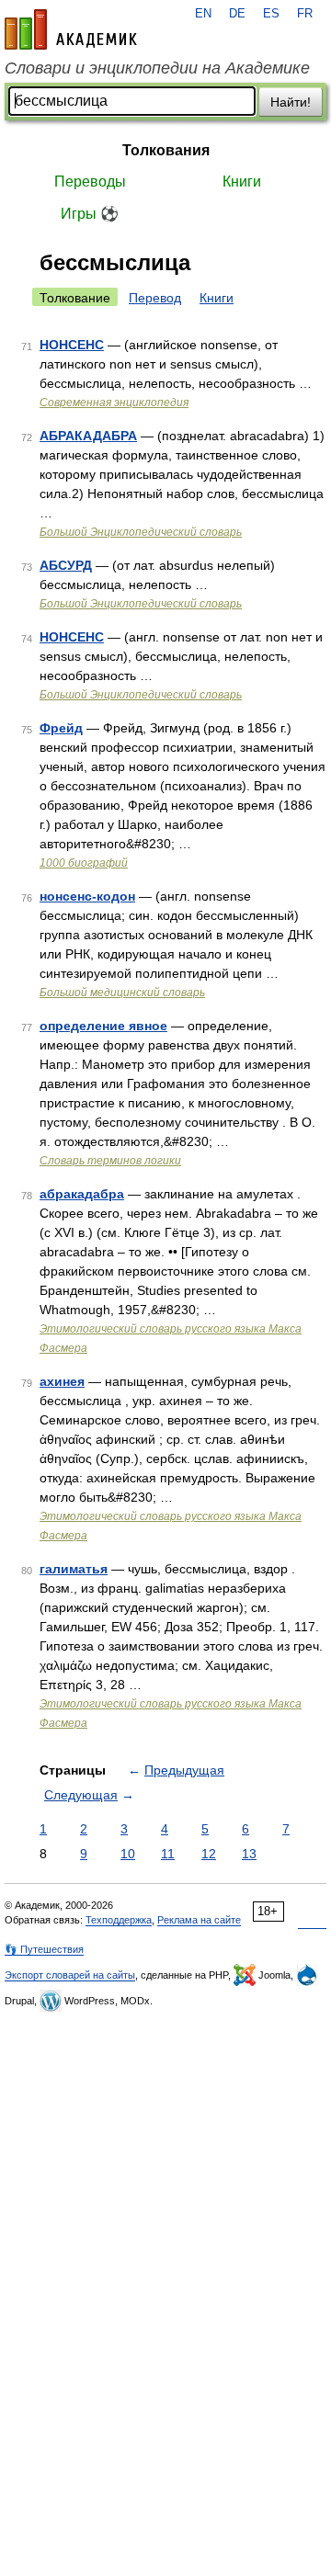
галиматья (74, 1569)
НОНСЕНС (72, 345)
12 (209, 1854)
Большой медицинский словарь (122, 993)
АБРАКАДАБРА (88, 436)
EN (203, 14)
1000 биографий (84, 863)
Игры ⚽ (90, 214)
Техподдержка (119, 1920)
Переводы (90, 182)
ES (271, 14)
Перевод (155, 298)
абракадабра (82, 1194)
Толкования (166, 150)
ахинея (62, 1381)
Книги (242, 182)
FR (305, 14)
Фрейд (61, 728)
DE (237, 14)
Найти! (291, 102)
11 (168, 1854)
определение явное (103, 1026)
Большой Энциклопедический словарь (141, 532)
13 (249, 1854)
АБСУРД (66, 565)
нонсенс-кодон (87, 896)
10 (128, 1854)
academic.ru (71, 29)
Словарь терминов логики (110, 1161)
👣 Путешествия (44, 1949)
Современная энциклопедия (114, 403)
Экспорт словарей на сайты (70, 1975)
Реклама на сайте (199, 1920)
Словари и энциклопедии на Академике (157, 68)
